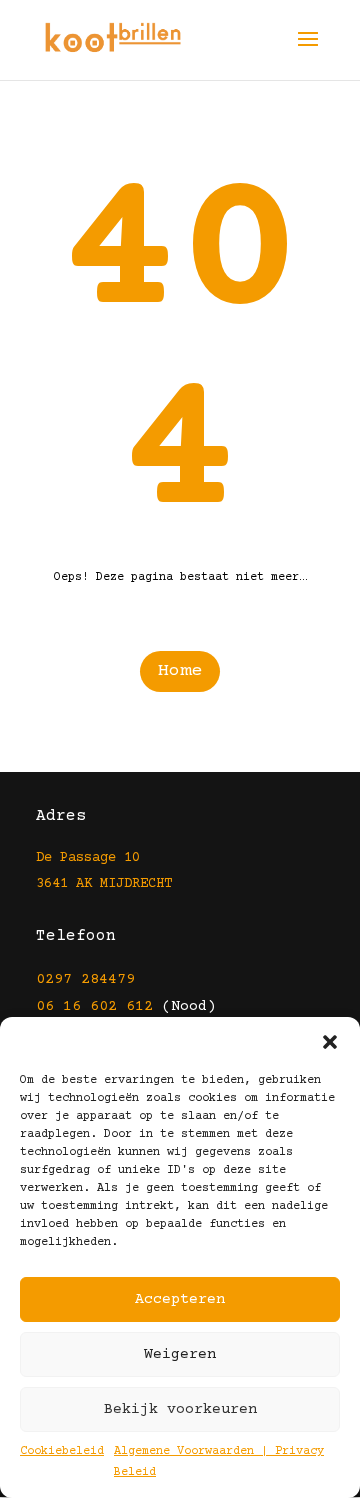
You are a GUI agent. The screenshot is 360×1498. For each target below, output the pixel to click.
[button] (330, 1042)
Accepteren (180, 1299)
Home (180, 671)
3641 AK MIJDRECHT (104, 884)
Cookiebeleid (62, 1451)
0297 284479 (85, 979)
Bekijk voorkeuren (180, 1409)
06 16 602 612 (94, 1006)
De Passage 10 (88, 858)
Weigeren (180, 1354)
